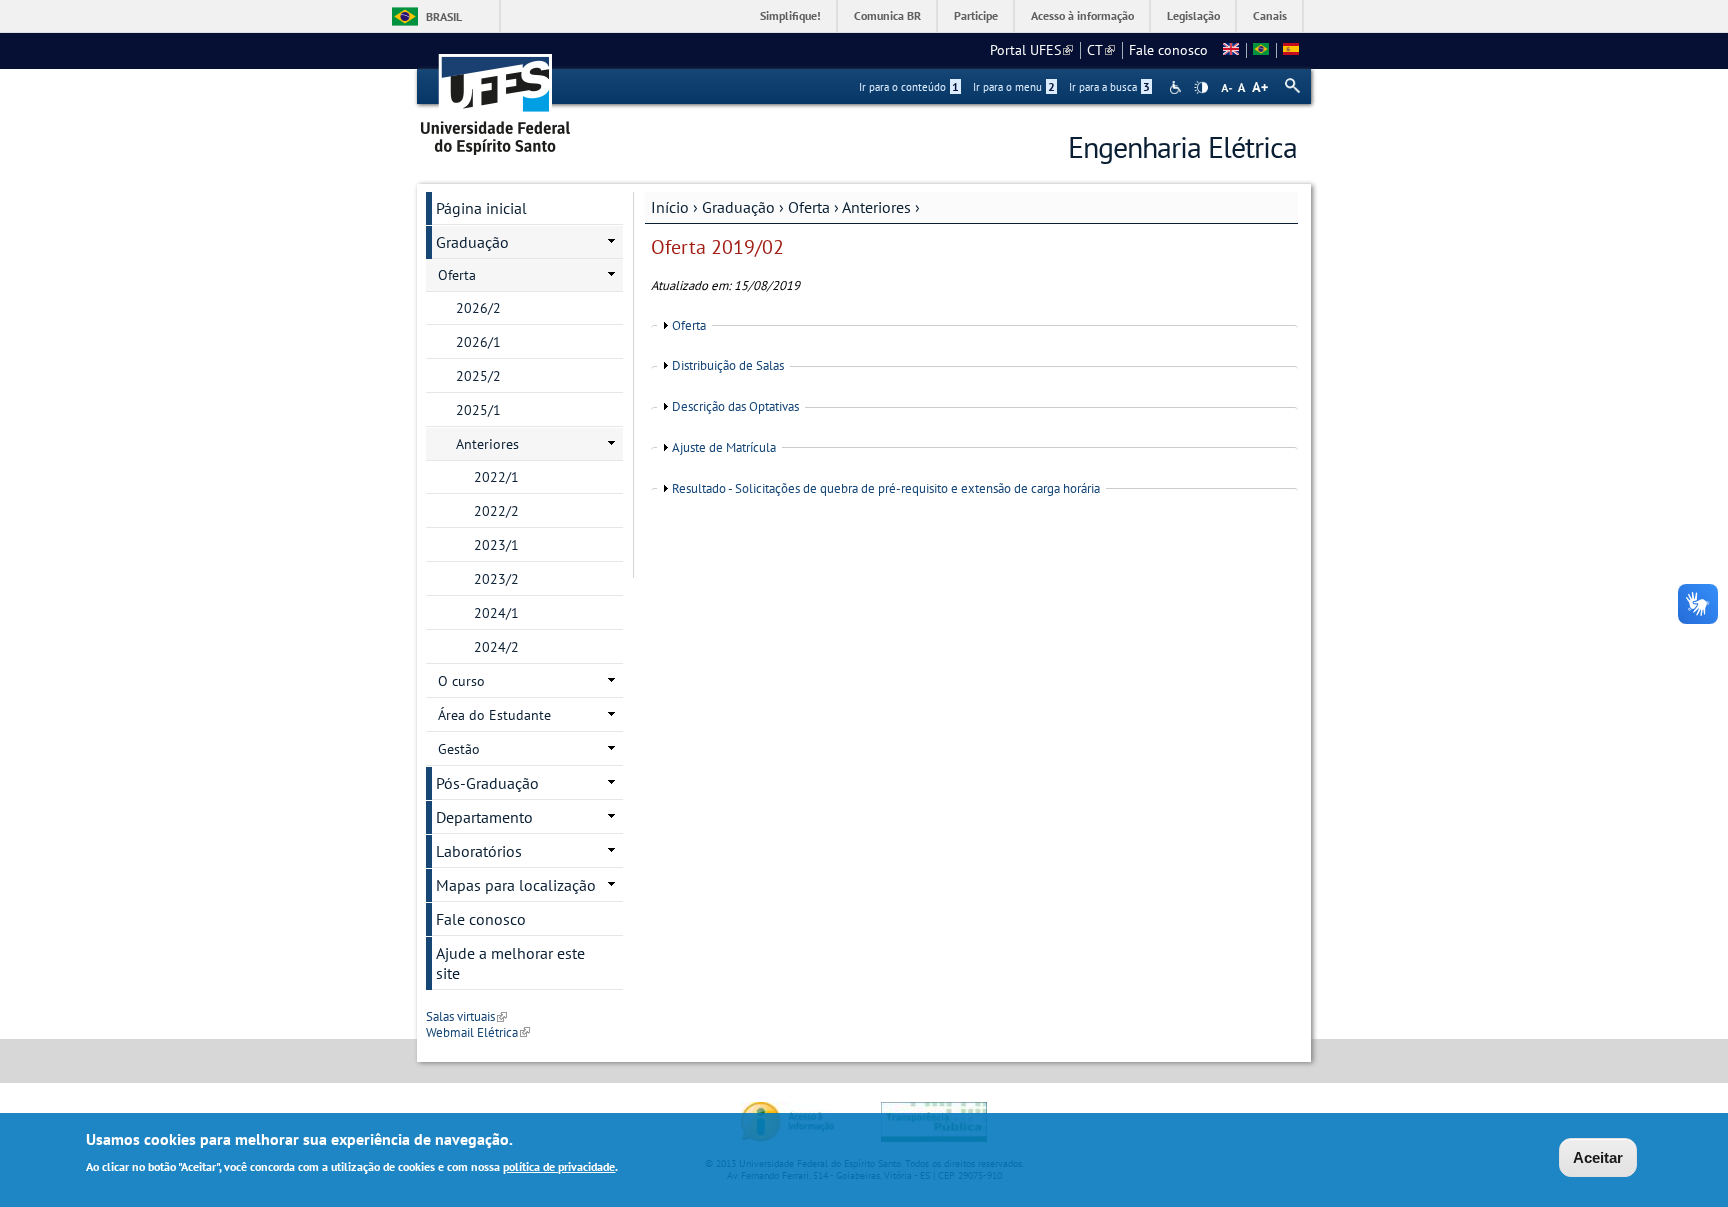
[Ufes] (496, 97)
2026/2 (478, 308)
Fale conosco (1168, 50)
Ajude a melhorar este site (510, 963)
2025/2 (478, 376)
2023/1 (496, 545)
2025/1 (478, 410)
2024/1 (496, 613)
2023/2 (496, 579)
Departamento (484, 817)
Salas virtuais (466, 1016)
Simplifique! (790, 15)
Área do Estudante (494, 715)
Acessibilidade (1177, 87)
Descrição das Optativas (735, 406)
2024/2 (496, 647)
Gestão (459, 749)
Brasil (444, 16)
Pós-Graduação (487, 783)
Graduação (738, 207)
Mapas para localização (516, 885)
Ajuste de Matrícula (724, 447)
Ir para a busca (1109, 87)
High (1201, 88)
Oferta (809, 207)
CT (1101, 50)
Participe (976, 15)
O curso (461, 681)
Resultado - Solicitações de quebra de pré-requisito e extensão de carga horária (886, 488)
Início (670, 207)
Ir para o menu (1014, 87)
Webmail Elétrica (478, 1032)
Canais (1270, 15)
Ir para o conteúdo (909, 87)
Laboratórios (479, 851)
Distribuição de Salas (728, 365)
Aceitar (1598, 1157)
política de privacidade (559, 1165)
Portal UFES (1031, 50)
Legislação (1193, 15)
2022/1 (496, 477)
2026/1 (478, 342)
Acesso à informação (1082, 15)
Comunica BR (887, 15)
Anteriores (876, 207)
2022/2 (496, 511)
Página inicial (481, 208)
